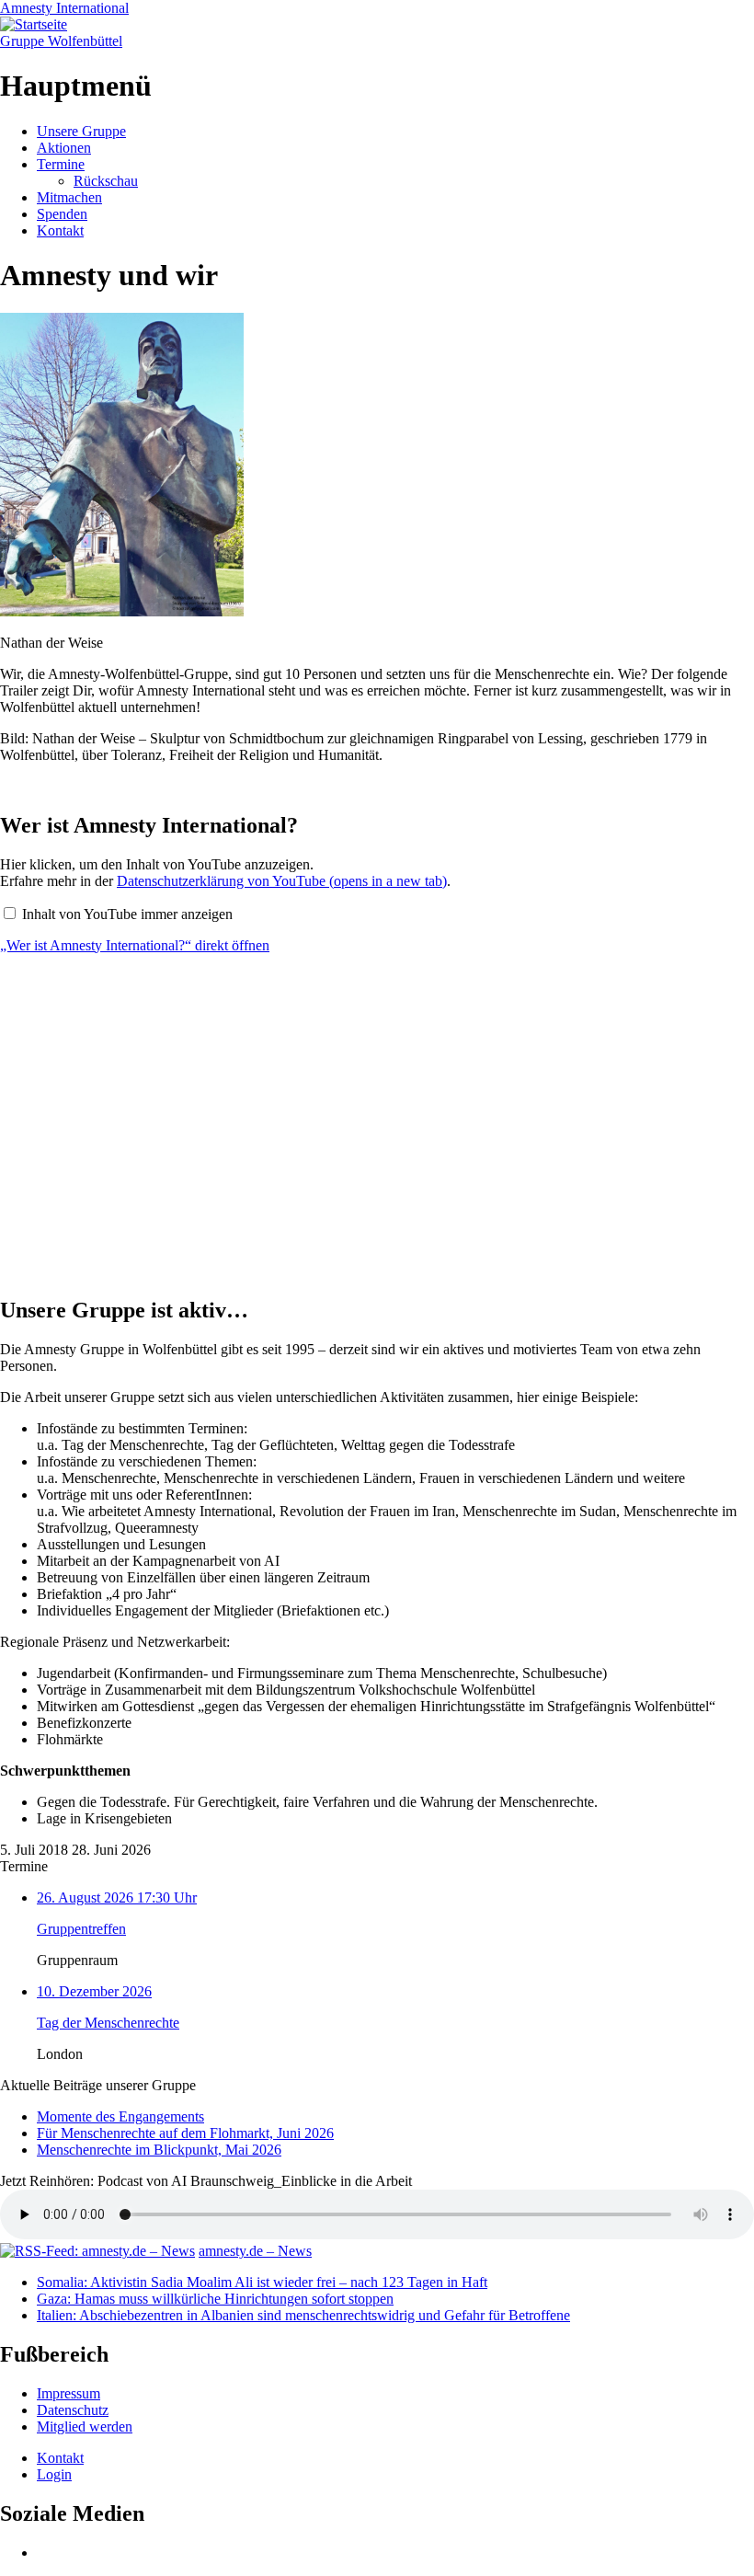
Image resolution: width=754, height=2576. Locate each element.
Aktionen (64, 148)
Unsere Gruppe (81, 131)
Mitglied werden (85, 2426)
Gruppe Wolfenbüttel (61, 41)
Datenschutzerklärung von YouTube (282, 881)
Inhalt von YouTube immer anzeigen (127, 914)
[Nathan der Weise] (122, 611)
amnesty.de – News (255, 2251)
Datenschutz (73, 2410)
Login (54, 2474)
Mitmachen (69, 197)
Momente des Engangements (120, 2116)
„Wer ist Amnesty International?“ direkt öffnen (135, 945)
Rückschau (106, 181)
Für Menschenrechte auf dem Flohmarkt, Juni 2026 (185, 2133)
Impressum (69, 2393)
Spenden (62, 214)
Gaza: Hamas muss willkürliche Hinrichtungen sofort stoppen (215, 2299)
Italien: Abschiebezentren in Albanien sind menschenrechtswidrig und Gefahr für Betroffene (303, 2315)
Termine (61, 164)
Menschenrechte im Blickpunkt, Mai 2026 (159, 2150)
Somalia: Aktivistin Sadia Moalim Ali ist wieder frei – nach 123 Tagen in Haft (262, 2282)
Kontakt (60, 230)
